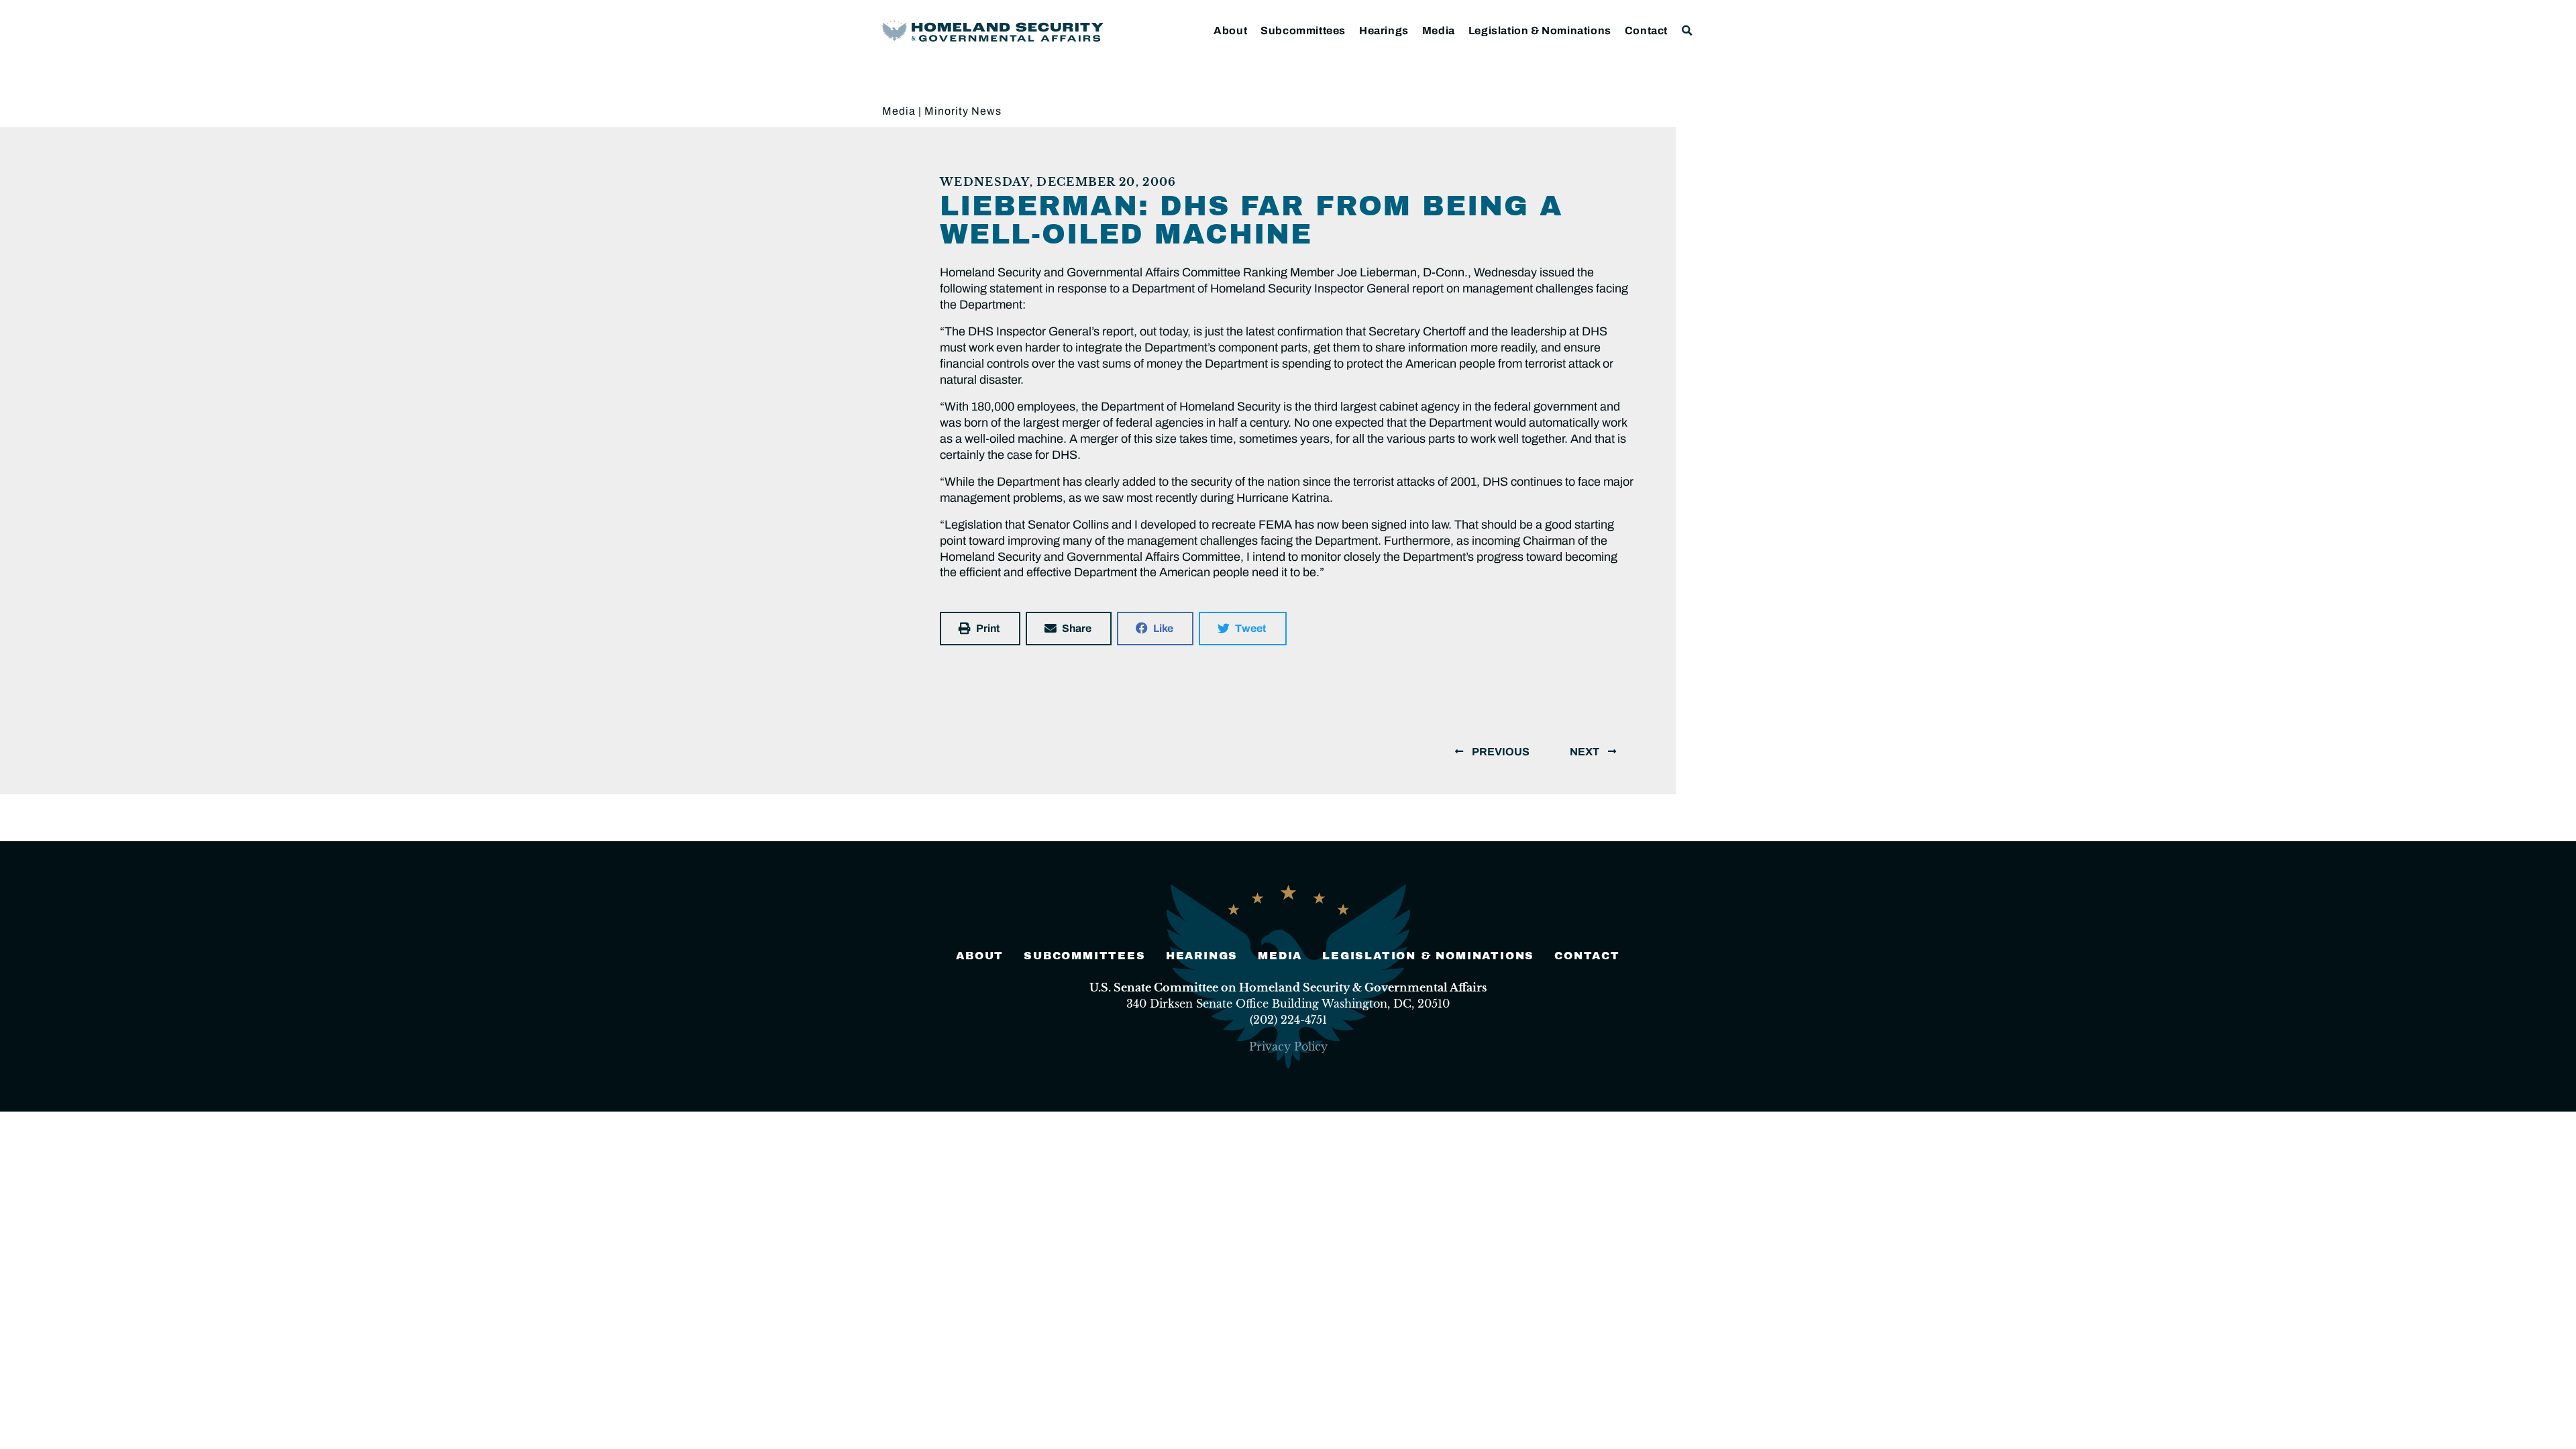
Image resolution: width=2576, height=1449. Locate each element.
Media (1439, 31)
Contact (1646, 31)
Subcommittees (1303, 31)
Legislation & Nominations (1540, 31)
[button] (1687, 31)
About (1230, 31)
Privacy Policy (1288, 1046)
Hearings (1384, 31)
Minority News (963, 111)
